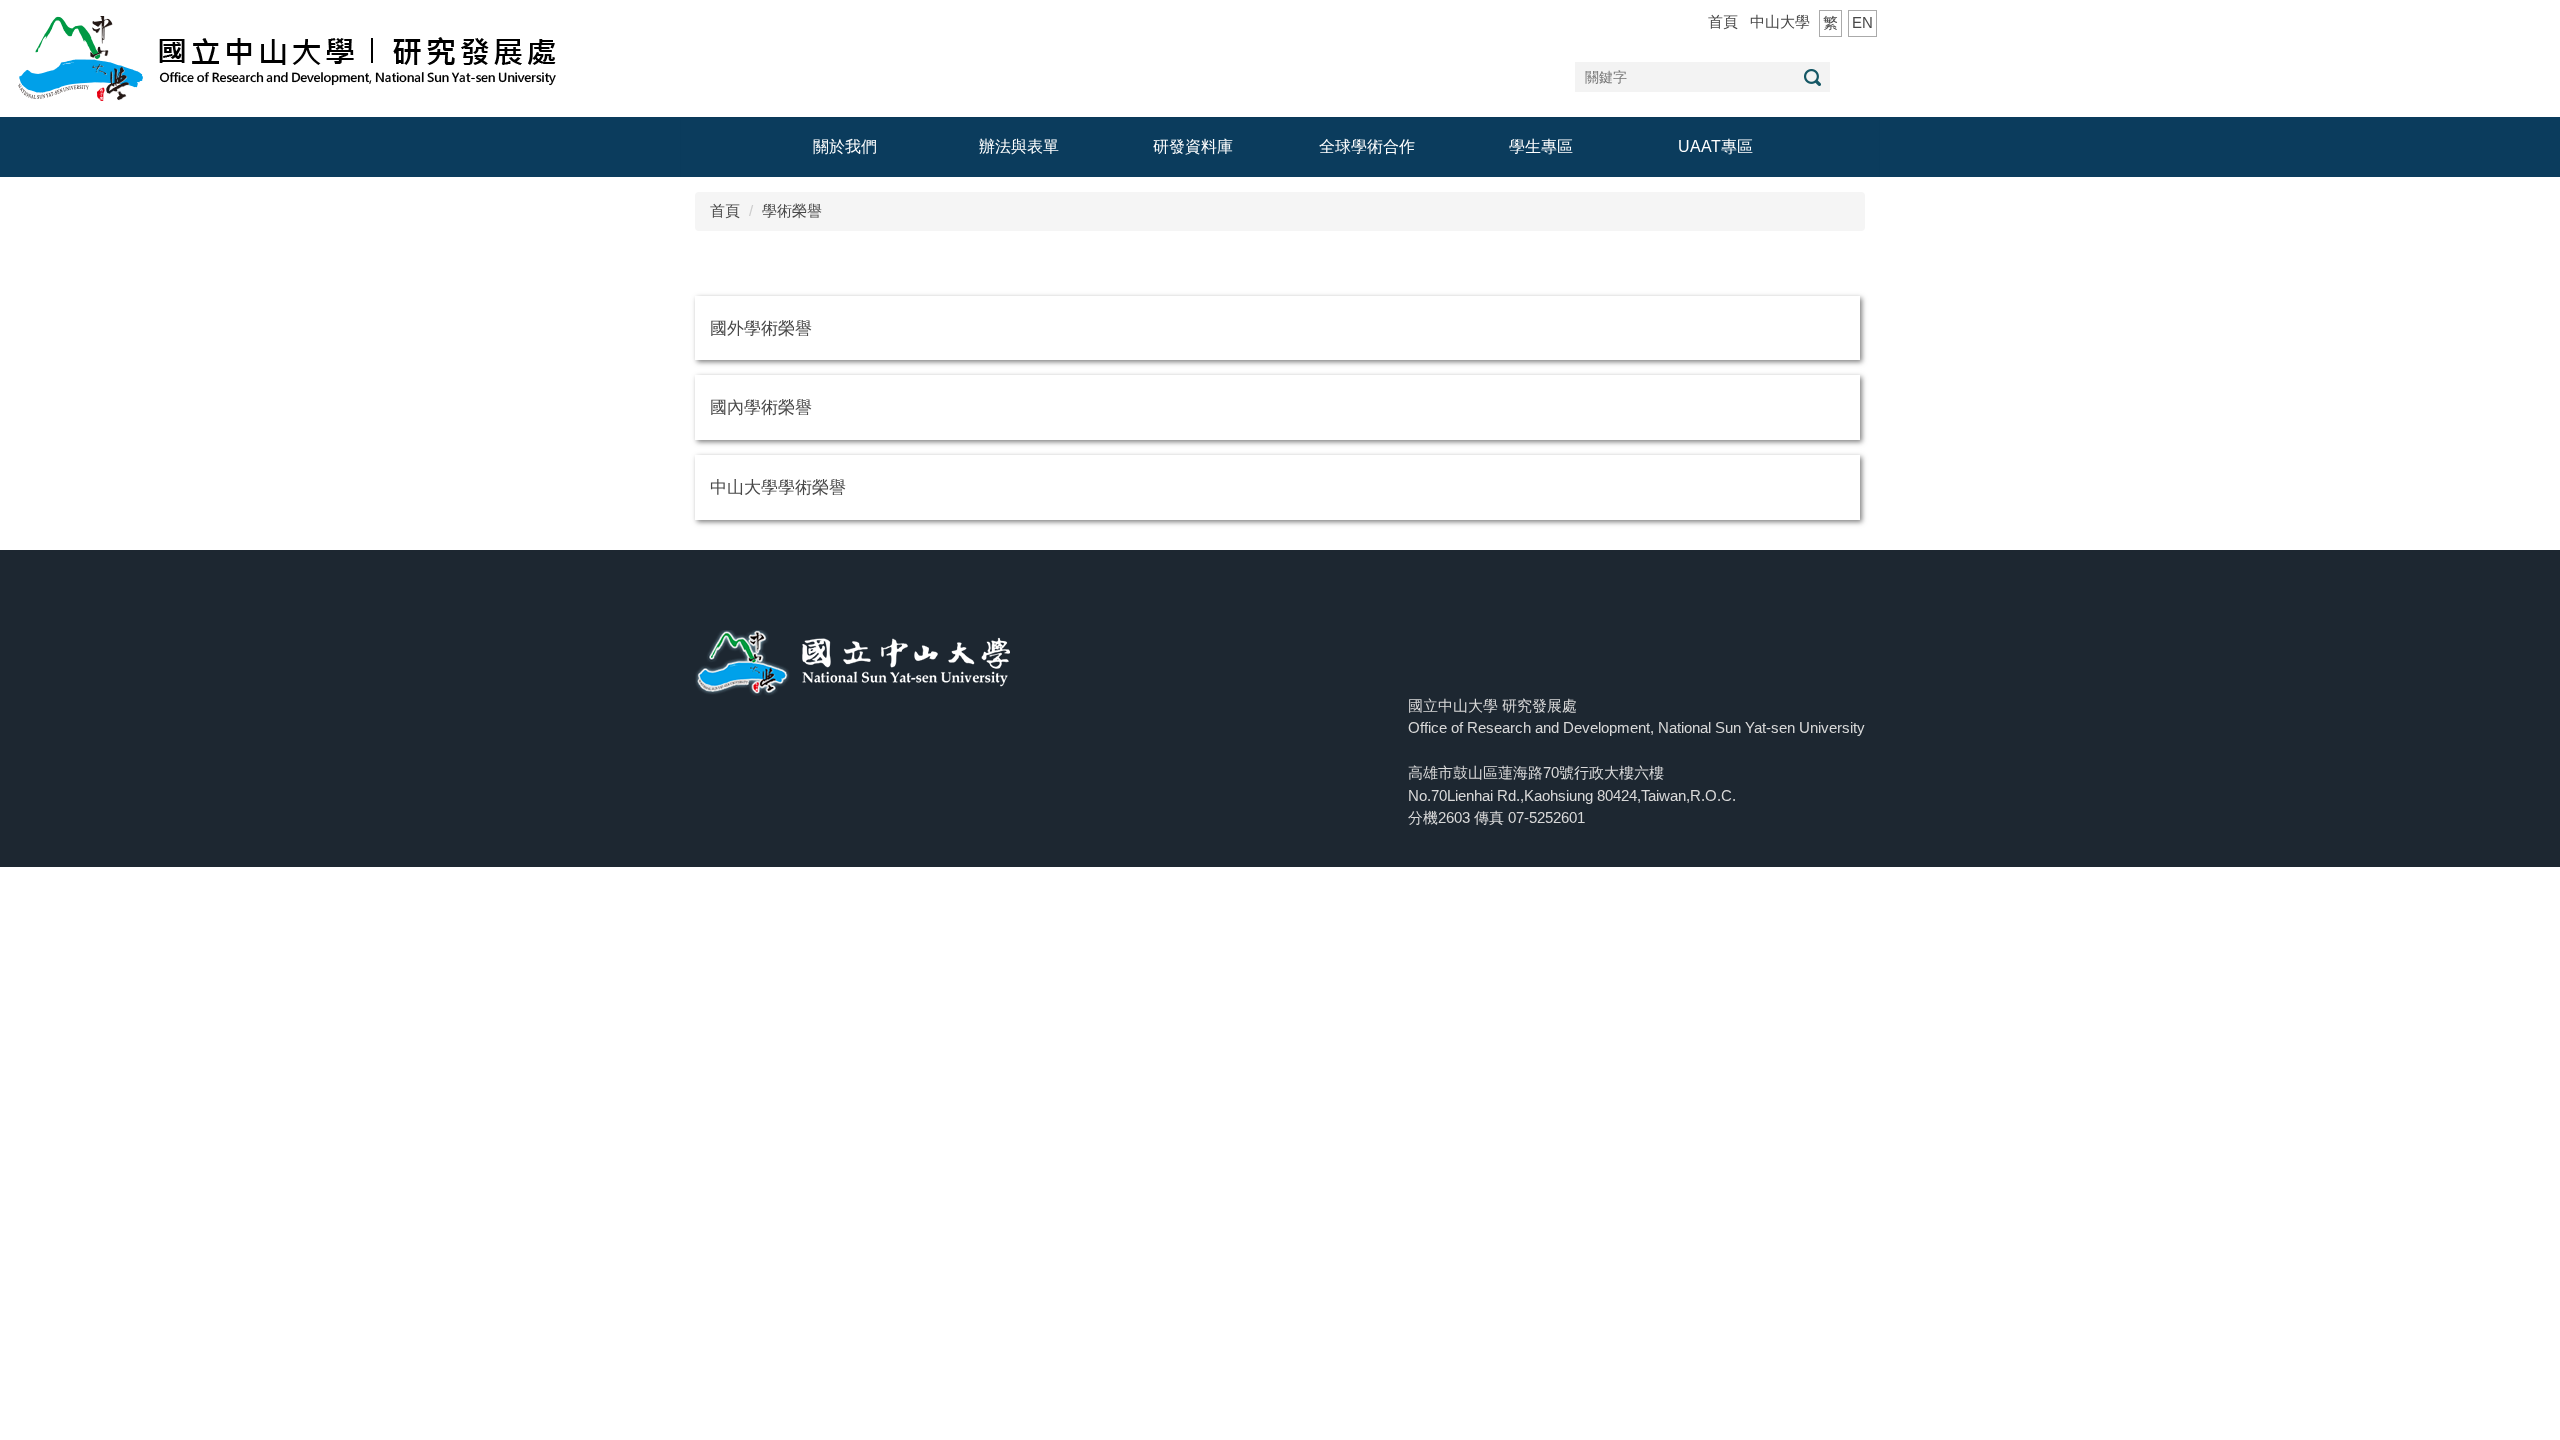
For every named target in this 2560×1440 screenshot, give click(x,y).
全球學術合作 (1367, 146)
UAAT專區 (1715, 146)
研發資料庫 (1193, 146)
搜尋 (1812, 77)
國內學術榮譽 (761, 407)
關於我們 (845, 146)
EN (1862, 22)
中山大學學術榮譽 (778, 487)
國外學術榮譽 (761, 328)
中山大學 (1780, 21)
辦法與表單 (1019, 146)
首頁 (1723, 21)
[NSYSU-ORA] (287, 56)
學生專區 (1541, 146)
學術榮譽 (792, 210)
